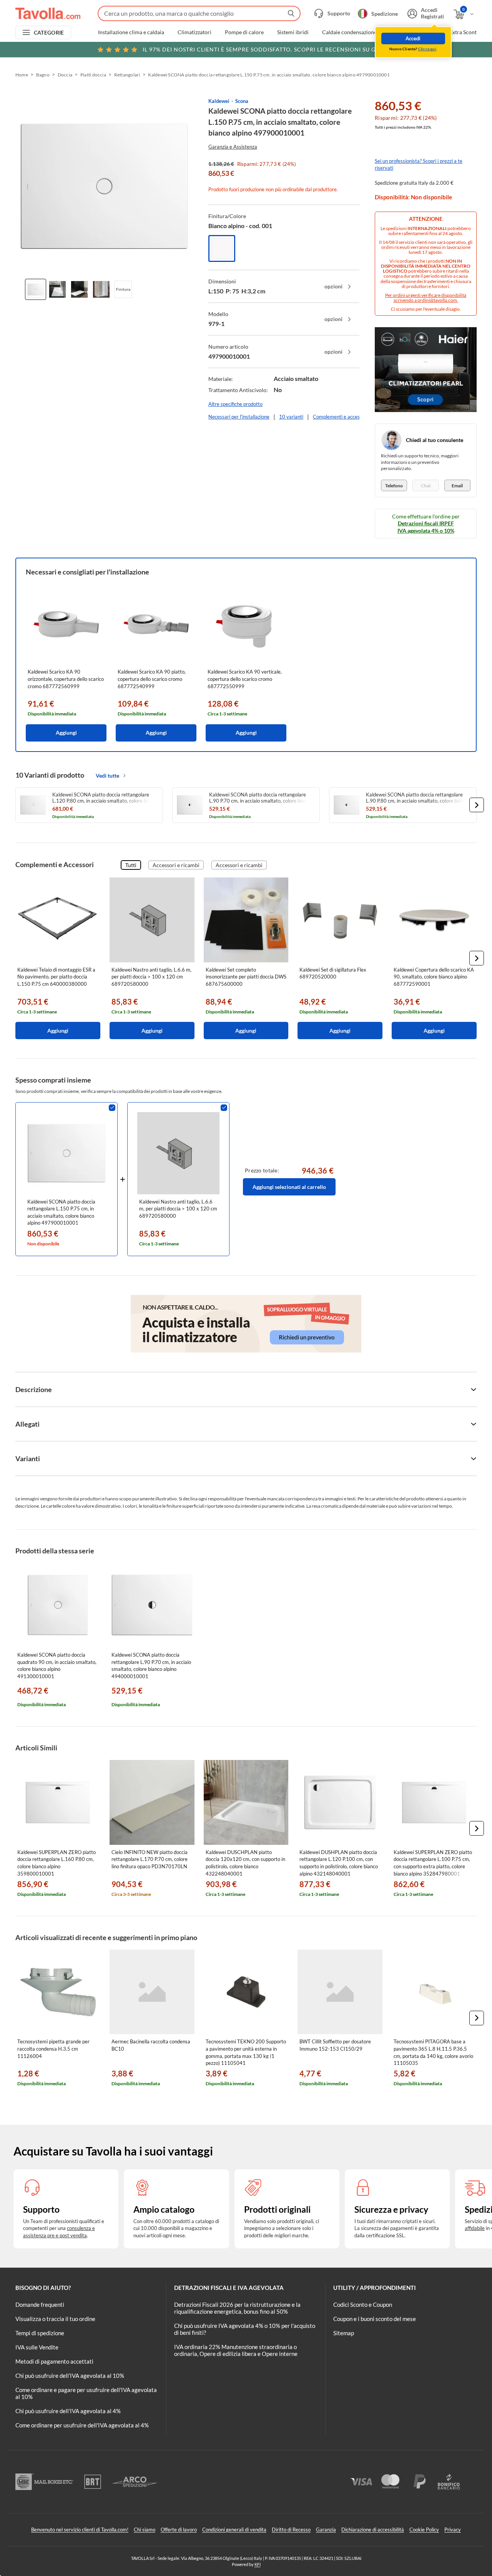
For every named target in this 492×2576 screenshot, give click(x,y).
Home (22, 75)
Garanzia (326, 2530)
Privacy (453, 2530)
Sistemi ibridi (293, 32)
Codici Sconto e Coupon (363, 2304)
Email (457, 486)
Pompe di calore (244, 32)
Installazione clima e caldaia (131, 32)
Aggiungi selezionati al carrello (289, 1187)
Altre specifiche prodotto (235, 404)
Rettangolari (127, 75)
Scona (242, 101)
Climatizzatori (194, 32)
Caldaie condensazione (349, 32)
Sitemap (344, 2333)
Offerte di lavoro (179, 2530)
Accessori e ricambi (176, 865)
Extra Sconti (464, 32)
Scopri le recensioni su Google (269, 49)
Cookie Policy (424, 2530)
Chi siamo (145, 2530)
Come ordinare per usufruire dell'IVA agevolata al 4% (82, 2425)
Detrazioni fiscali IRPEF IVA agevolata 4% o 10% (426, 527)
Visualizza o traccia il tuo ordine (55, 2319)
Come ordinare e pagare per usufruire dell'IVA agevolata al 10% (86, 2393)
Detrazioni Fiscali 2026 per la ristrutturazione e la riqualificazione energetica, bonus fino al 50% (237, 2308)
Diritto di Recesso (291, 2530)
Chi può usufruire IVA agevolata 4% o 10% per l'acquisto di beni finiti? (245, 2329)
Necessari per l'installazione (239, 417)
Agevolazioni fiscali (413, 32)
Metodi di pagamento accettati (54, 2361)
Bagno (43, 75)
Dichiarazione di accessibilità (373, 2530)
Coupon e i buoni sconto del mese (375, 2319)
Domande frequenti (40, 2304)
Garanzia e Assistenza (233, 147)
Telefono (394, 486)
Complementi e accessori (340, 417)
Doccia (65, 75)
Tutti (131, 865)
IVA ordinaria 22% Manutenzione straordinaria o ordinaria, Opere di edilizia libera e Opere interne (236, 2350)
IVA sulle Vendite (37, 2347)
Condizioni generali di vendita (234, 2530)
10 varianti (291, 417)
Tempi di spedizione (40, 2333)
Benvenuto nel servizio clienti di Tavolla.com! (80, 2530)
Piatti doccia (93, 75)
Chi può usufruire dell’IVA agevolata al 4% (68, 2411)
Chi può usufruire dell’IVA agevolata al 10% (70, 2376)
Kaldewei (219, 101)
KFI (258, 2564)
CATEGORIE (49, 32)
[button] (477, 805)
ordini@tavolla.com (437, 300)
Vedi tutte (107, 776)
